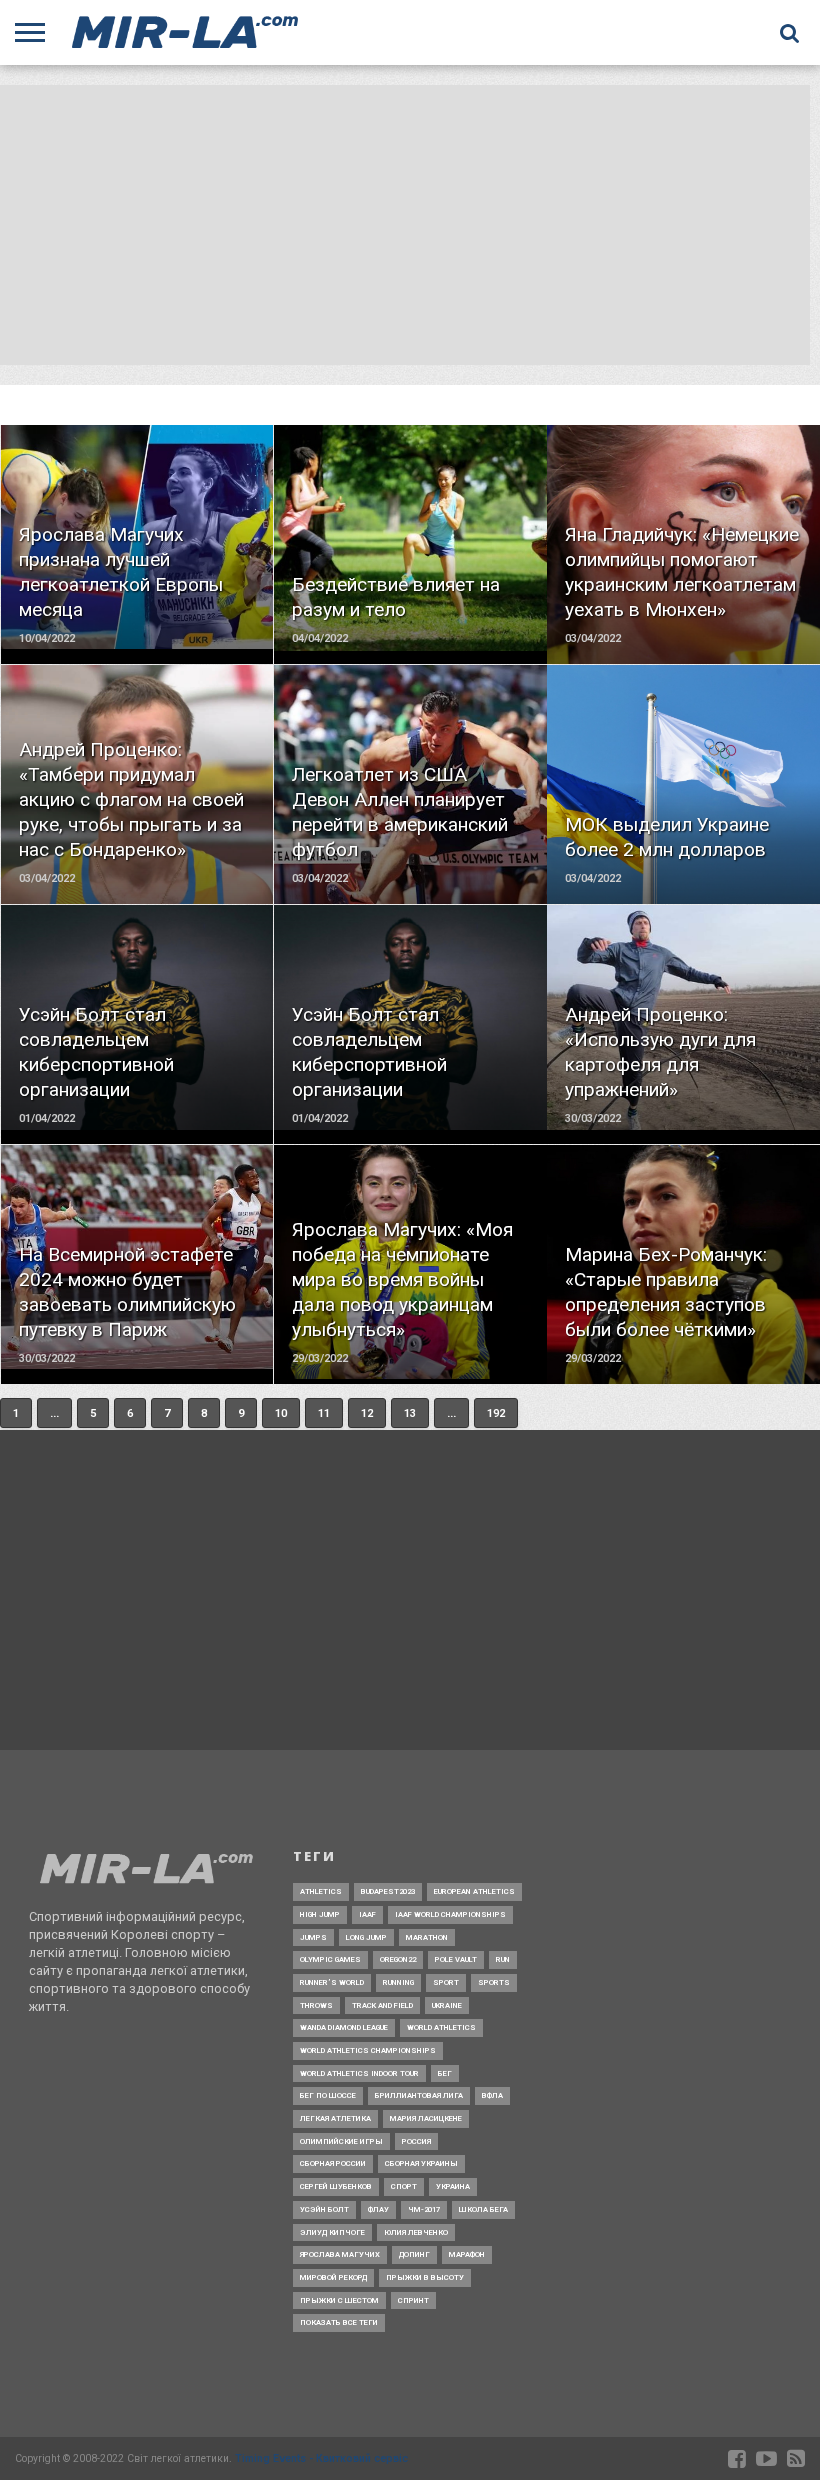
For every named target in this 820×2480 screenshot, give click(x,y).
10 (281, 1413)
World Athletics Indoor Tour (359, 2073)
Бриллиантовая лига (419, 2095)
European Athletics (474, 1891)
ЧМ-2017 (424, 2209)
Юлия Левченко (416, 2232)
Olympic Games (330, 1959)
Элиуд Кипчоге (332, 2232)
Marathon (427, 1937)
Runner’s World (332, 1982)
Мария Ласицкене (426, 2118)
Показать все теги (339, 2322)
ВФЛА (492, 2095)
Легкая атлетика (335, 2118)
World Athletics (441, 2027)
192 (496, 1413)
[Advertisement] (405, 225)
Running (398, 1982)
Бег (445, 2073)
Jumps (313, 1937)
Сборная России (333, 2163)
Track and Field (382, 2005)
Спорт (404, 2186)
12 (367, 1413)
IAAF (367, 1914)
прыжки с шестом (339, 2300)
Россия (416, 2141)
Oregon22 (398, 1959)
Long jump (366, 1937)
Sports (494, 1982)
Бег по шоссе (328, 2095)
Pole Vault (456, 1959)
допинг (414, 2254)
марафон (467, 2254)
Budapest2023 (388, 1891)
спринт (413, 2300)
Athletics (321, 1891)
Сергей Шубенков (336, 2186)
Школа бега (483, 2209)
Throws (316, 2005)
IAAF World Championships (450, 1914)
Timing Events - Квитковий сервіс (321, 2458)
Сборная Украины (421, 2163)
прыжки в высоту (425, 2277)
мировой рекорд (333, 2277)
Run (503, 1959)
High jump (320, 1914)
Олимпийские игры (341, 2141)
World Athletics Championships (368, 2050)
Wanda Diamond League (344, 2027)
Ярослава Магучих (340, 2254)
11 (324, 1413)
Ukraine (447, 2005)
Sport (446, 1982)
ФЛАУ (378, 2209)
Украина (453, 2186)
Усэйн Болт (324, 2209)
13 (410, 1413)
